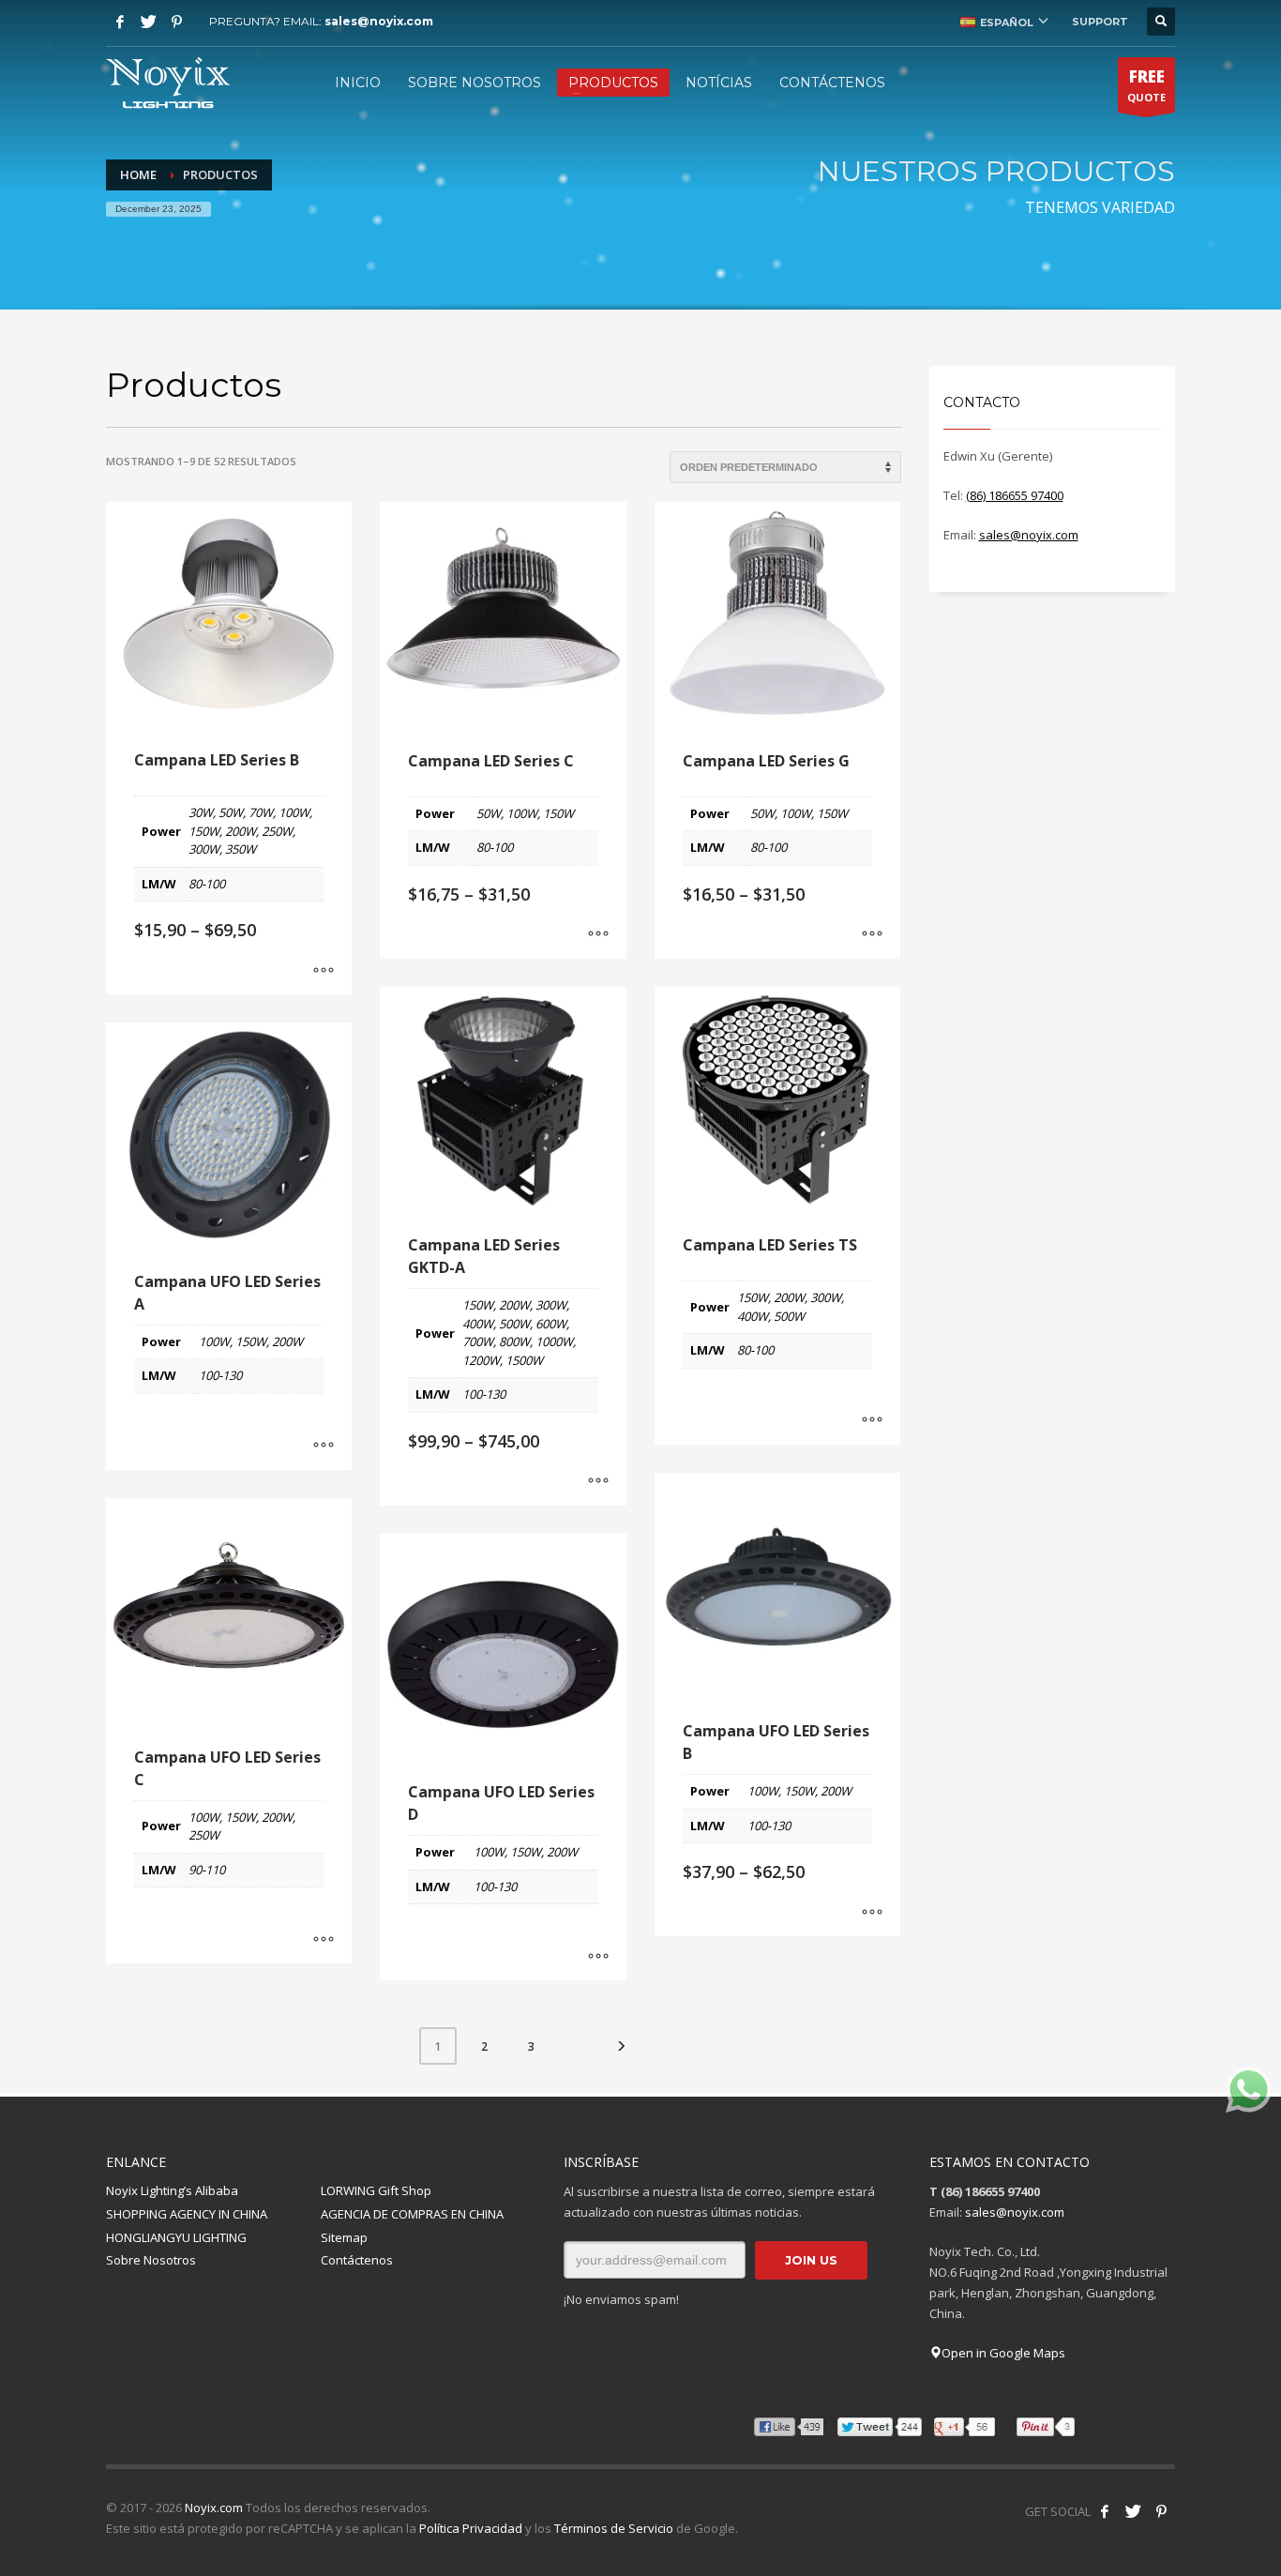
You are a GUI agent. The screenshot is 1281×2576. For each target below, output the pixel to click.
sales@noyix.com (379, 21)
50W (231, 812)
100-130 (484, 1394)
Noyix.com (214, 2508)
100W (294, 812)
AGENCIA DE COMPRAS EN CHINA (412, 2214)
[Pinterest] (176, 22)
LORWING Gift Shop (376, 2190)
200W (241, 831)
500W (514, 1324)
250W (277, 831)
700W (478, 1341)
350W (241, 849)
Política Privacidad (471, 2528)
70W (261, 812)
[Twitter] (148, 22)
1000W (554, 1341)
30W (201, 812)
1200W (481, 1360)
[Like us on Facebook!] (1105, 2511)
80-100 (207, 884)
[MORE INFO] (324, 971)
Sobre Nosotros (151, 2260)
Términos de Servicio (614, 2528)
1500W (524, 1360)
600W (551, 1324)
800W (514, 1341)
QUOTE (1146, 85)
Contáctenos (357, 2260)
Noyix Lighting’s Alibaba (172, 2190)
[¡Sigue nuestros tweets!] (1133, 2511)
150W (204, 831)
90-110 (207, 1870)
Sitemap (344, 2237)
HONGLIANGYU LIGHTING (176, 2237)
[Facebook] (120, 22)
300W (204, 849)
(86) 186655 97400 (1015, 495)
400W (478, 1324)
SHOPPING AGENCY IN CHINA (187, 2214)
